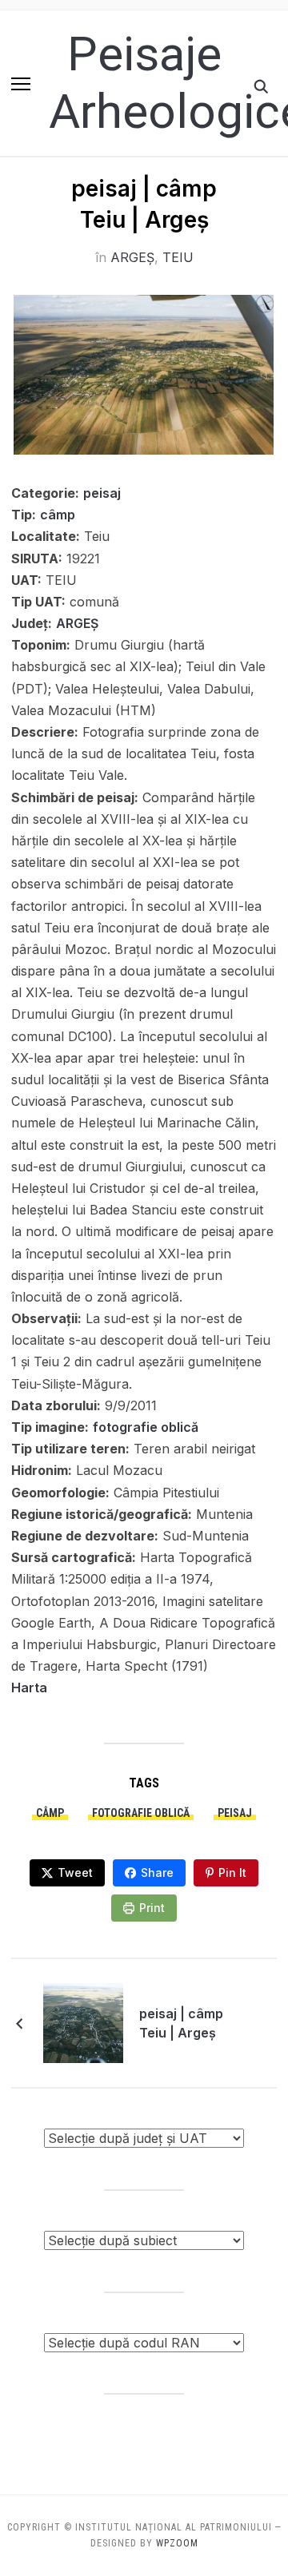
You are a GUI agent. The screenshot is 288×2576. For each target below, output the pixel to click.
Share (157, 1872)
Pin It (232, 1872)
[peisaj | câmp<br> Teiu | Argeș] (83, 2022)
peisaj (102, 493)
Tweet (75, 1872)
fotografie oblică (146, 1427)
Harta (29, 1688)
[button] (21, 84)
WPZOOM (177, 2543)
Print (152, 1908)
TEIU (178, 257)
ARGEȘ (132, 257)
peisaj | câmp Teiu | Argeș (181, 2023)
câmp (58, 515)
